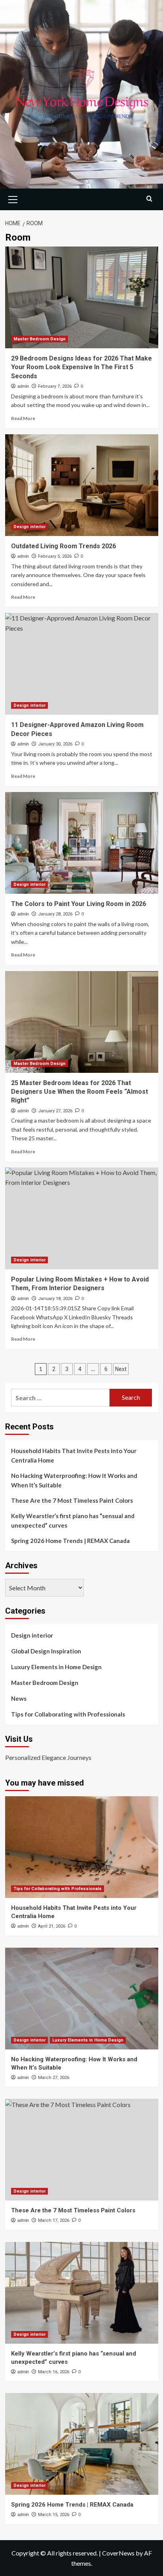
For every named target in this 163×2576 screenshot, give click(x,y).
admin (23, 386)
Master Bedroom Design (40, 339)
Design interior (29, 527)
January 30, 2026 (55, 744)
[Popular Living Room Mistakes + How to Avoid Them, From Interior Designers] (82, 1218)
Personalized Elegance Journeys (48, 1757)
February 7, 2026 (55, 386)
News (19, 1698)
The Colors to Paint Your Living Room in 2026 (79, 904)
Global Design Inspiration (46, 1651)
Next (121, 1369)
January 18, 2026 (55, 1299)
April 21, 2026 (52, 1926)
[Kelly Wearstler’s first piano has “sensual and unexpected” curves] (82, 2293)
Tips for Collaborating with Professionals (68, 1714)
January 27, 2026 (55, 1111)
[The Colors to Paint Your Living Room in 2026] (82, 843)
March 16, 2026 (54, 2372)
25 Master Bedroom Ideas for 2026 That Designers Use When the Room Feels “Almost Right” (80, 1092)
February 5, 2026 (55, 556)
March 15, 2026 (54, 2515)
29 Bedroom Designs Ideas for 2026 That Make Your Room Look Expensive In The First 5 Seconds (81, 367)
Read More (23, 418)
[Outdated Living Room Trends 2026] (82, 485)
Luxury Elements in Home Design (56, 1667)
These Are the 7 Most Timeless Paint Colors (72, 1500)
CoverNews (118, 2553)
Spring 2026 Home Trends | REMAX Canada (70, 1541)
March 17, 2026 (54, 2220)
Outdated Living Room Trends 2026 (63, 546)
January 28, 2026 (55, 914)
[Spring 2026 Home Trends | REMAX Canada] (82, 2444)
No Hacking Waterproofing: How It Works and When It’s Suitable (74, 1480)
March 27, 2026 (54, 2078)
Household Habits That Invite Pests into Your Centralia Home (74, 1455)
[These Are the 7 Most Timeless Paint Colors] (82, 2150)
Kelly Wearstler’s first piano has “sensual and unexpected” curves (73, 1521)
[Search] (149, 199)
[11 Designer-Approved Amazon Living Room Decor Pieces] (82, 664)
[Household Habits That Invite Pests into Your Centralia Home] (82, 1847)
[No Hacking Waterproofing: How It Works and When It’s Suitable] (82, 1999)
